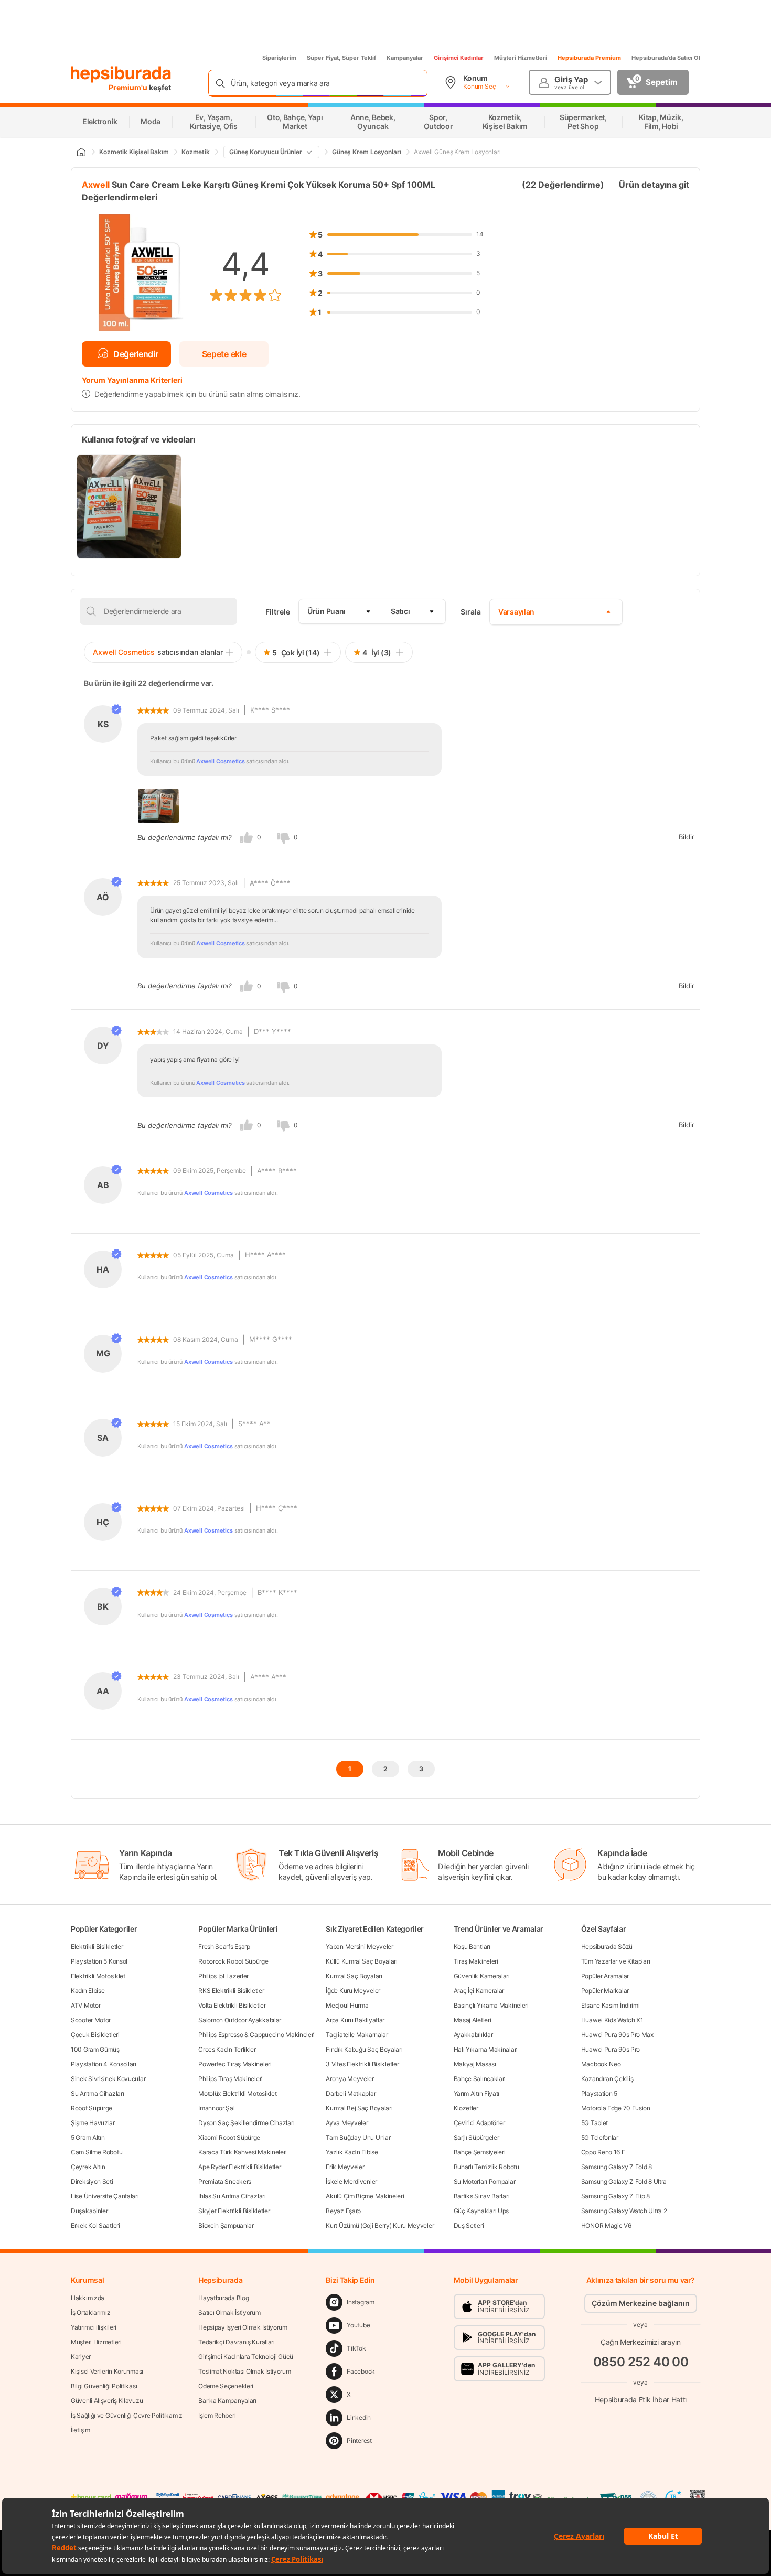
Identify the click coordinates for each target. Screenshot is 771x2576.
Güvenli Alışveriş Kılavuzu (107, 2401)
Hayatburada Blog (223, 2298)
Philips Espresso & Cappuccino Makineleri (256, 2035)
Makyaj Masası (475, 2064)
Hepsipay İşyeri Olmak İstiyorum (243, 2327)
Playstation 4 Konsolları (104, 2064)
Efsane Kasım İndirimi (611, 2005)
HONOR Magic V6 (606, 2225)
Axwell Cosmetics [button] (220, 761)
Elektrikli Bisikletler (97, 1947)
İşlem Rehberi (217, 2415)
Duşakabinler (89, 2211)
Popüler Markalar (605, 1991)
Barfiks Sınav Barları (482, 2196)
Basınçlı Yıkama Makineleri (491, 2005)
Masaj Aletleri (473, 2020)
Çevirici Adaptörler (479, 2123)
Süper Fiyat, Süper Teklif (341, 58)
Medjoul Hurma (347, 2005)
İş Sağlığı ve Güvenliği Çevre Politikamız (127, 2415)
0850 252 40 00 (641, 2362)
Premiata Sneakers (225, 2181)
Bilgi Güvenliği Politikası (104, 2386)
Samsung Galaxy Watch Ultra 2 (624, 2211)
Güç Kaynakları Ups (481, 2211)
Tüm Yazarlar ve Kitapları (616, 1961)
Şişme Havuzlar (93, 2123)
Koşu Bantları (472, 1947)
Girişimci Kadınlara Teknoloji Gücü (246, 2357)
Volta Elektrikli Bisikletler (232, 2005)
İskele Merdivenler (351, 2181)
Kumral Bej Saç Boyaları (359, 2108)
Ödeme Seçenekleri (226, 2386)
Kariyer (81, 2357)
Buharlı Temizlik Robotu (486, 2167)
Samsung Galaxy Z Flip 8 (615, 2196)
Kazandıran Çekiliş (607, 2079)
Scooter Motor (91, 2020)
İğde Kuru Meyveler (353, 1991)
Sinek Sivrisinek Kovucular (108, 2079)
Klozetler (466, 2108)
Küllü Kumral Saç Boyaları (362, 1961)
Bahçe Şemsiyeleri (480, 2152)
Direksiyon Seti (92, 2181)
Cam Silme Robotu (97, 2152)
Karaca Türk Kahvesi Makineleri (243, 2152)
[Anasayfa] (81, 152)
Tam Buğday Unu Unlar (358, 2137)
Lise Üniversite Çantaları (105, 2196)
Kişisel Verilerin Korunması (107, 2371)
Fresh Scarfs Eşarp (224, 1947)
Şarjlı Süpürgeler (476, 2137)
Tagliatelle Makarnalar (357, 2035)
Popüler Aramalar (605, 1976)
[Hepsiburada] (121, 74)
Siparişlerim (279, 58)
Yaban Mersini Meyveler (359, 1947)
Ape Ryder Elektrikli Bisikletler (239, 2167)
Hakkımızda (88, 2298)
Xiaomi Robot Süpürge (229, 2137)
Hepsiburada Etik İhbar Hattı (641, 2400)
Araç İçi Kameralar (479, 1991)
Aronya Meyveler (350, 2079)
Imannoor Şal (216, 2108)
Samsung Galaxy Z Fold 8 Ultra (624, 2181)
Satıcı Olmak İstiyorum (229, 2313)
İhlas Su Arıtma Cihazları (232, 2196)
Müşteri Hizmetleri (521, 58)
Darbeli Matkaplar (351, 2093)
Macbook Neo (601, 2064)
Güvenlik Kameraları (482, 1976)
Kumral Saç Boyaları (354, 1976)
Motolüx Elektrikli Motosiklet (237, 2093)
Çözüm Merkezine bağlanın (641, 2303)
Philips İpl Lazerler (223, 1976)
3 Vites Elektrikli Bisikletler (362, 2064)
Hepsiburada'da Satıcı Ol (666, 58)
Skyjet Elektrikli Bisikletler (234, 2211)
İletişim (81, 2430)
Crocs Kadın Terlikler (227, 2049)
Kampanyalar (405, 58)
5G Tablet (595, 2123)
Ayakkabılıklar (473, 2035)
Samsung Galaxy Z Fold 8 (617, 2167)
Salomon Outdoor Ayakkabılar (240, 2020)
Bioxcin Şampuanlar (226, 2225)
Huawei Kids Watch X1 (612, 2020)
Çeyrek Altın (88, 2167)
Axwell (96, 185)
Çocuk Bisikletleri (95, 2035)
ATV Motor (85, 2005)
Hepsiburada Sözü (607, 1947)
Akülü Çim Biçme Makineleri (365, 2196)
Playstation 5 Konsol (99, 1961)
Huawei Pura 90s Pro (611, 2049)
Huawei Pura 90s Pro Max (617, 2035)
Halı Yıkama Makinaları (486, 2049)
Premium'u (129, 87)
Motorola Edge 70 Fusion (616, 2108)
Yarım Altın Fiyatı (477, 2093)
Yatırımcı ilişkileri (94, 2327)
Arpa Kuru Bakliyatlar (355, 2020)
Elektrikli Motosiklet (98, 1976)
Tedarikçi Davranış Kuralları (237, 2342)
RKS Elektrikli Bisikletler (231, 1991)
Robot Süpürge (92, 2108)
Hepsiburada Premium (589, 58)
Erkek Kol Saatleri (95, 2225)
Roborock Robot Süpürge (233, 1961)
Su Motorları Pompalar (485, 2181)
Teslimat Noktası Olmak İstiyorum (244, 2371)
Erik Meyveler (345, 2167)
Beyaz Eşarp (343, 2211)
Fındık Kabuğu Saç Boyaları (364, 2049)
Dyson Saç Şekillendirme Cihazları (246, 2123)
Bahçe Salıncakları (480, 2079)
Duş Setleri (469, 2225)
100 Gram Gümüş (95, 2049)
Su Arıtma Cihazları (97, 2093)
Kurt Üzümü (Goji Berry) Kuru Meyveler (380, 2225)
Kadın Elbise (88, 1991)
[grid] (385, 506)
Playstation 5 (599, 2093)
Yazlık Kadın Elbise (352, 2152)
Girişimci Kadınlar (459, 58)
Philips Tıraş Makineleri (231, 2079)
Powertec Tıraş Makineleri (235, 2064)
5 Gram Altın (88, 2137)
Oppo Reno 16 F (603, 2152)
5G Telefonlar (600, 2137)
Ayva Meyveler (347, 2123)
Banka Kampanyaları (227, 2401)
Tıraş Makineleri (476, 1961)
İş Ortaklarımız (91, 2313)
